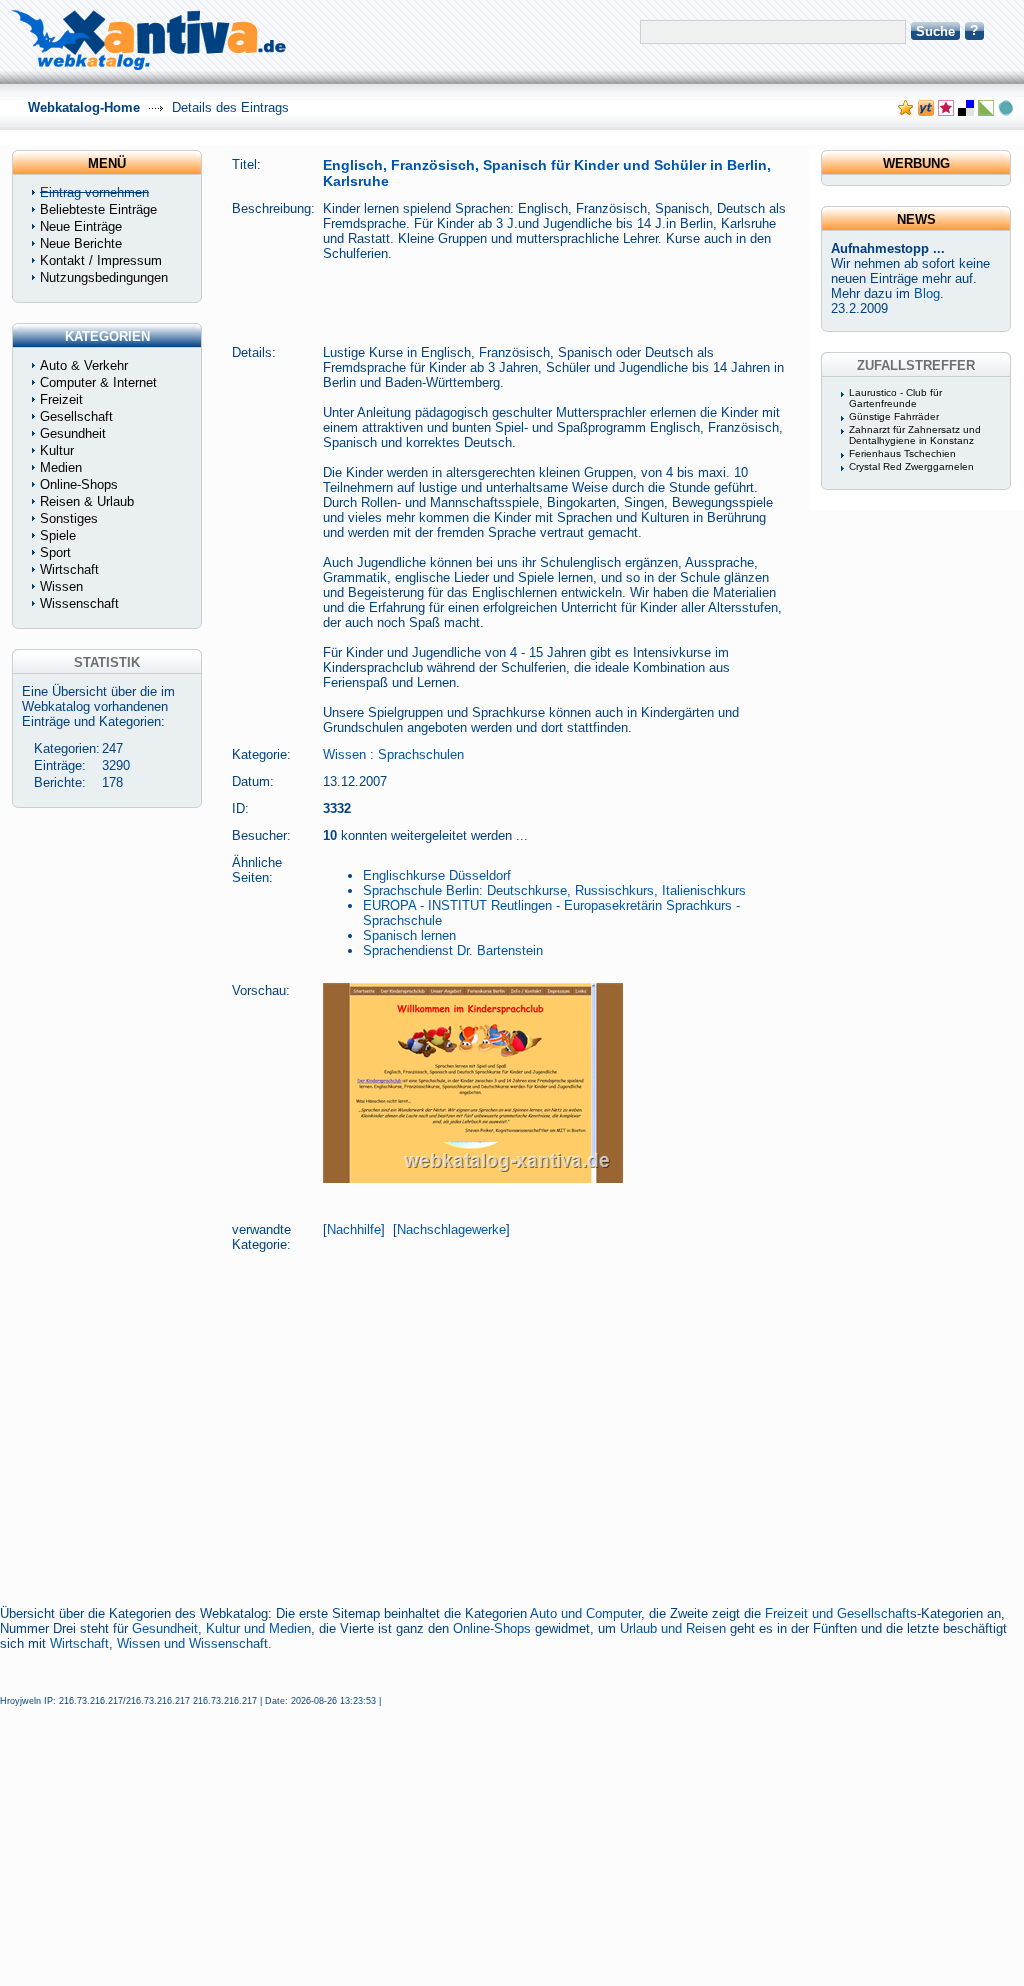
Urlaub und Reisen (673, 1628)
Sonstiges (69, 518)
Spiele (58, 535)
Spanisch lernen (409, 935)
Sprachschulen (421, 754)
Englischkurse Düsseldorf (437, 875)
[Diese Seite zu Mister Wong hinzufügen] (926, 111)
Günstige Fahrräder (894, 416)
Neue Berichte (81, 243)
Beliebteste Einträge (98, 209)
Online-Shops (492, 1628)
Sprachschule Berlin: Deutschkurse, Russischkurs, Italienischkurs (554, 890)
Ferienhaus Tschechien (902, 453)
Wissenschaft (79, 603)
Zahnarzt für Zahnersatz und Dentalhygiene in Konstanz (915, 435)
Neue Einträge (81, 226)
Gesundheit (73, 433)
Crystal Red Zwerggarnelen (911, 466)
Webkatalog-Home (84, 107)
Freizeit (61, 399)
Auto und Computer (585, 1613)
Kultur (57, 450)
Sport (55, 552)
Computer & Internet (98, 382)
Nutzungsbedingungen (104, 277)
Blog (927, 293)
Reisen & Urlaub (87, 501)
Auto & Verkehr (84, 365)
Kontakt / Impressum (101, 260)
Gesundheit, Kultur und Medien (221, 1628)
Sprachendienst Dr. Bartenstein (453, 950)
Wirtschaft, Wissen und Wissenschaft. (161, 1643)
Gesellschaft (76, 416)
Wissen (344, 754)
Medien (61, 467)
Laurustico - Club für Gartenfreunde (895, 398)
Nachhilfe (354, 1229)
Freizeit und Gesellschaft (837, 1613)
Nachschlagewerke (451, 1229)
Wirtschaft (69, 569)
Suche (935, 31)
